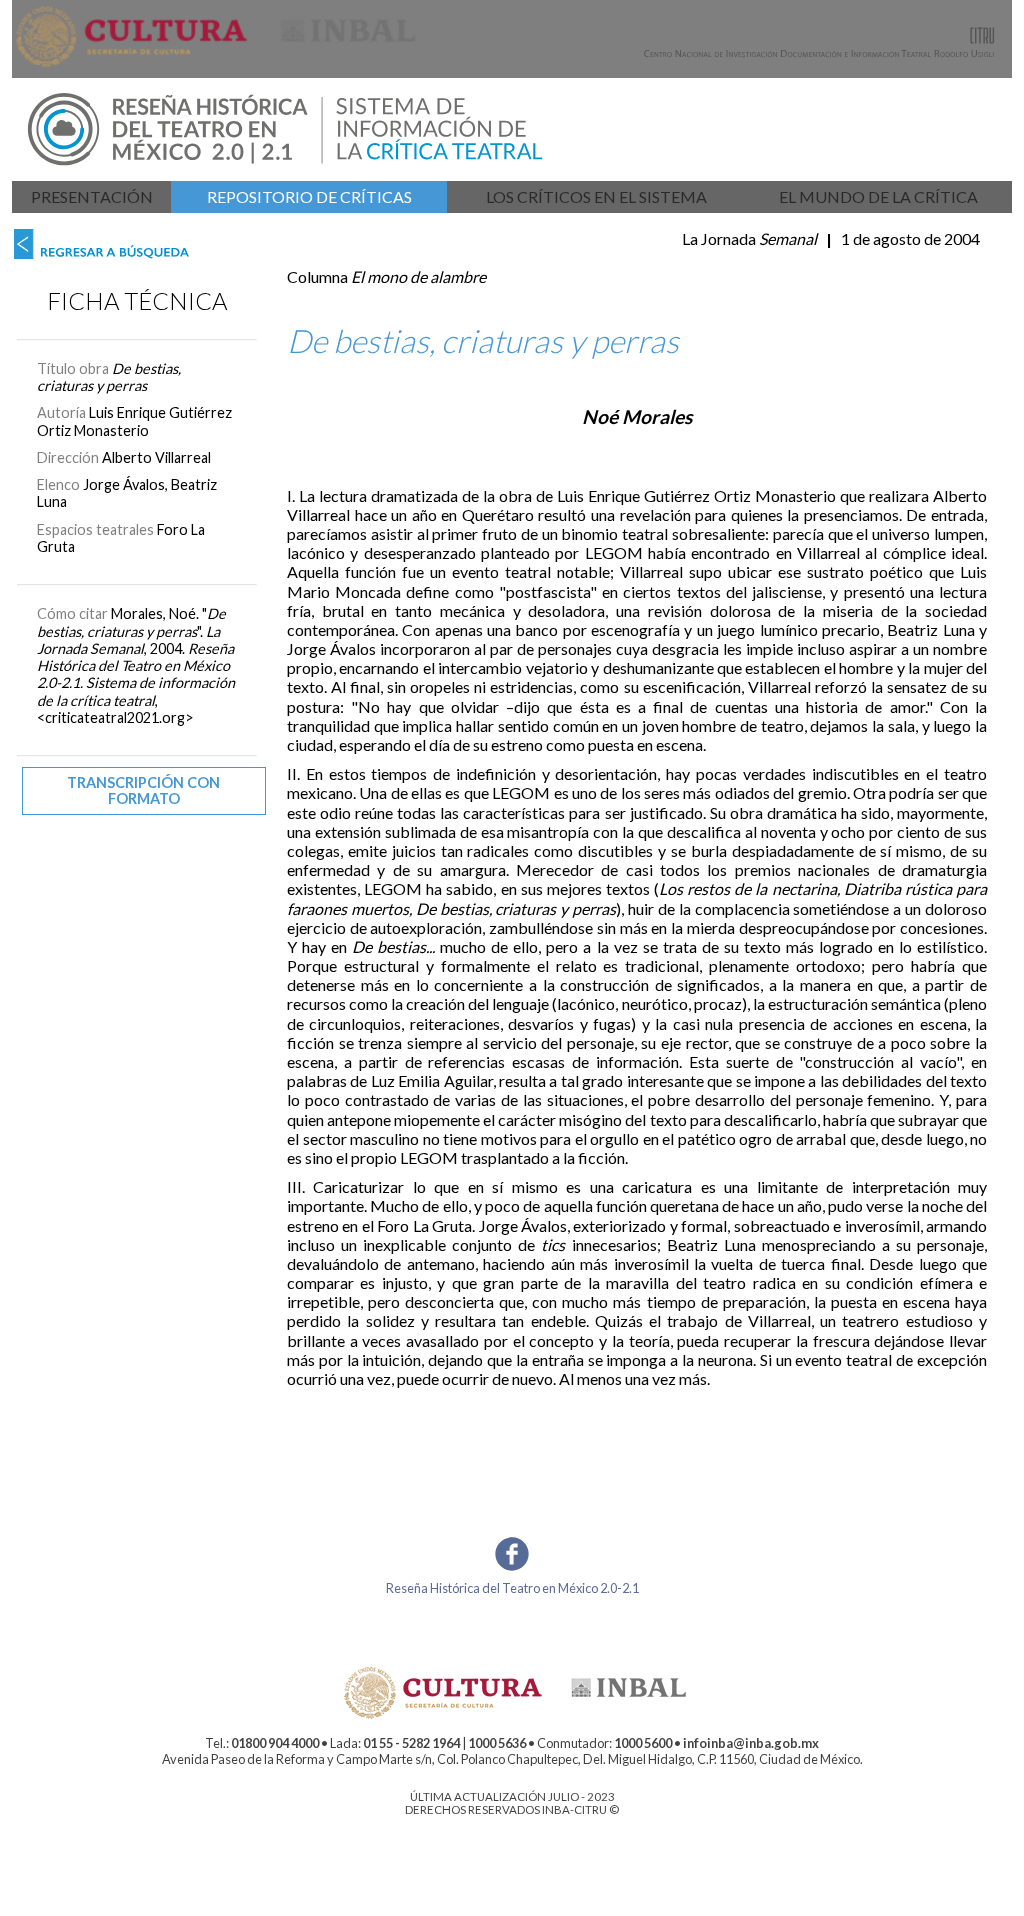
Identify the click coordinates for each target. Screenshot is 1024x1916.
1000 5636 (497, 1743)
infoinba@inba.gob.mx (751, 1743)
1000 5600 (643, 1743)
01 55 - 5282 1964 (411, 1743)
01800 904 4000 (275, 1743)
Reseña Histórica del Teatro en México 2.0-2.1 (512, 1588)
